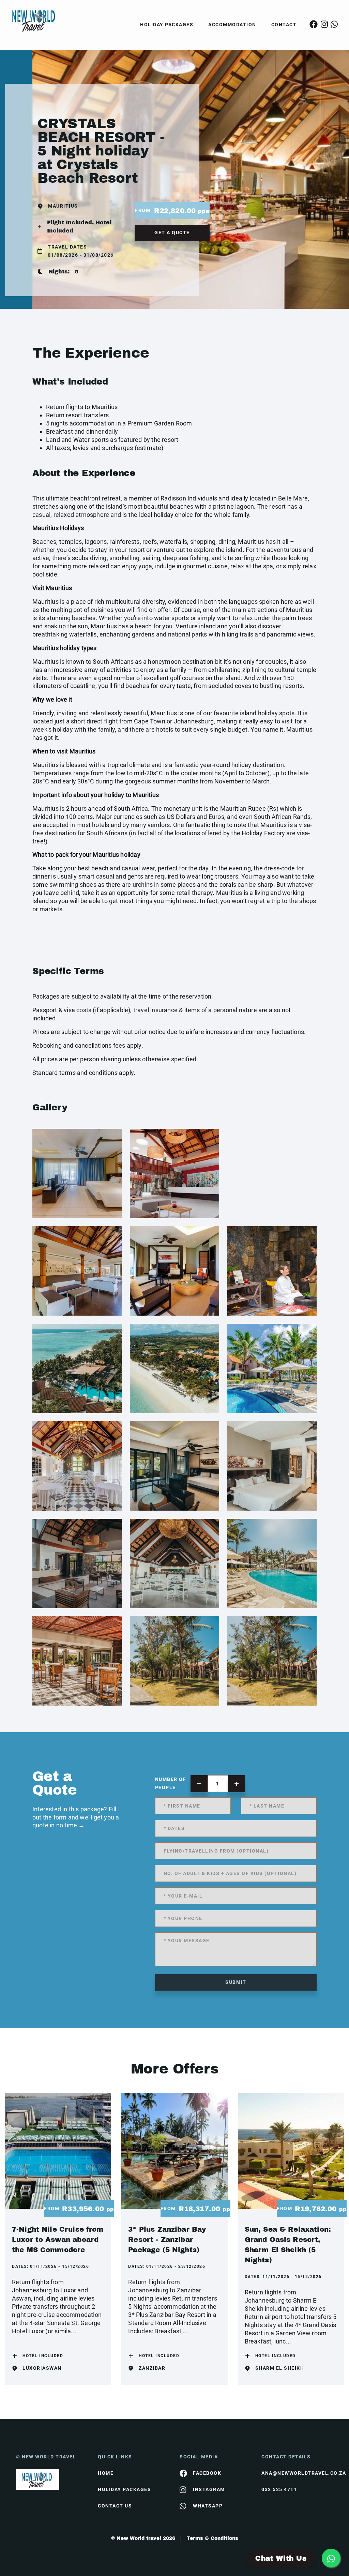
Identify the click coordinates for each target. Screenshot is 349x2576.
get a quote (172, 233)
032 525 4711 (279, 2489)
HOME (106, 2473)
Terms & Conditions (213, 2538)
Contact (284, 25)
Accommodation (232, 25)
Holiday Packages (167, 25)
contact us (115, 2506)
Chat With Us (281, 2558)
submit (236, 1982)
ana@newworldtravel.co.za (297, 2473)
